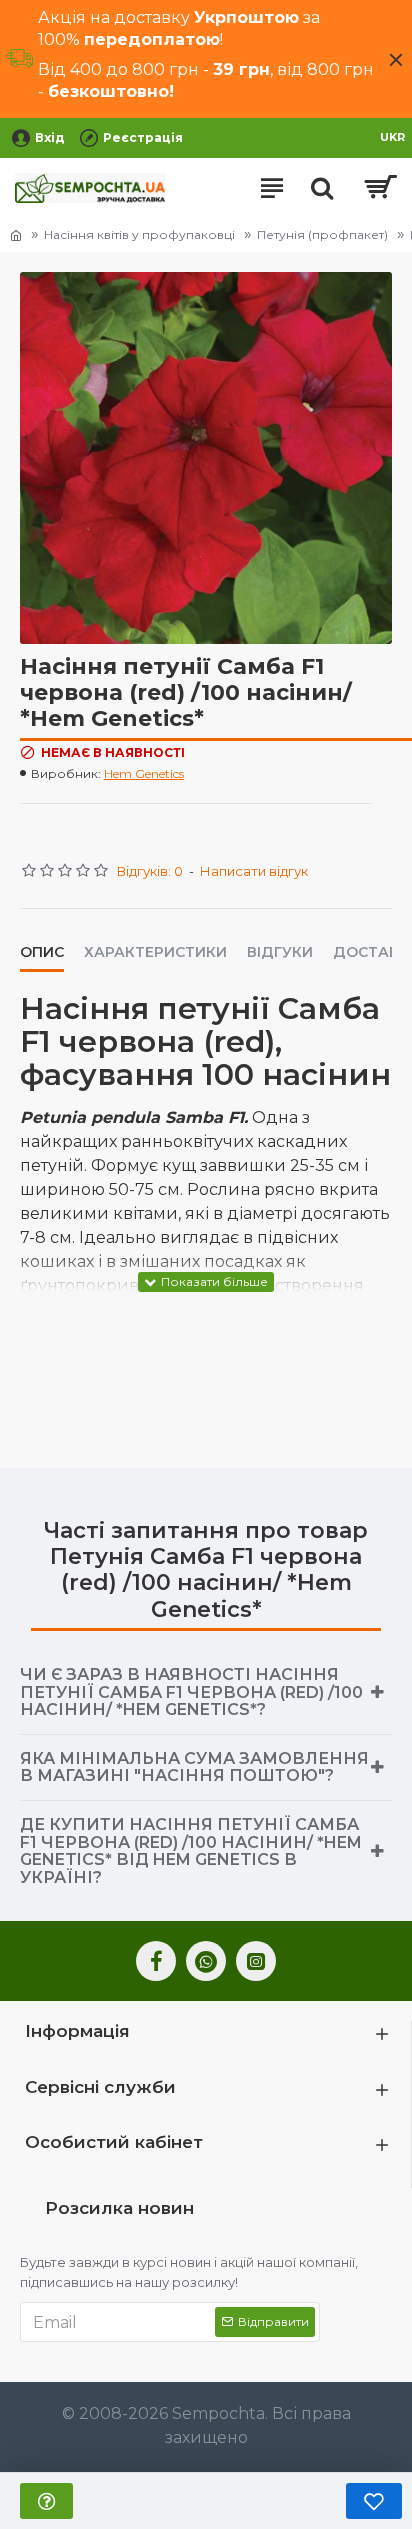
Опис (42, 952)
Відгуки (280, 952)
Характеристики (155, 952)
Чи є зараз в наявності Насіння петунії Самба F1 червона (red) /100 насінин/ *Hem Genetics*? (191, 1692)
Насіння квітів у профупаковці (139, 234)
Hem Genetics (144, 773)
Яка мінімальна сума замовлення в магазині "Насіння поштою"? (194, 1767)
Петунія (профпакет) (322, 234)
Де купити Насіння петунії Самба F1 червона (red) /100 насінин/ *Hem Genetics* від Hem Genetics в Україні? (191, 1851)
